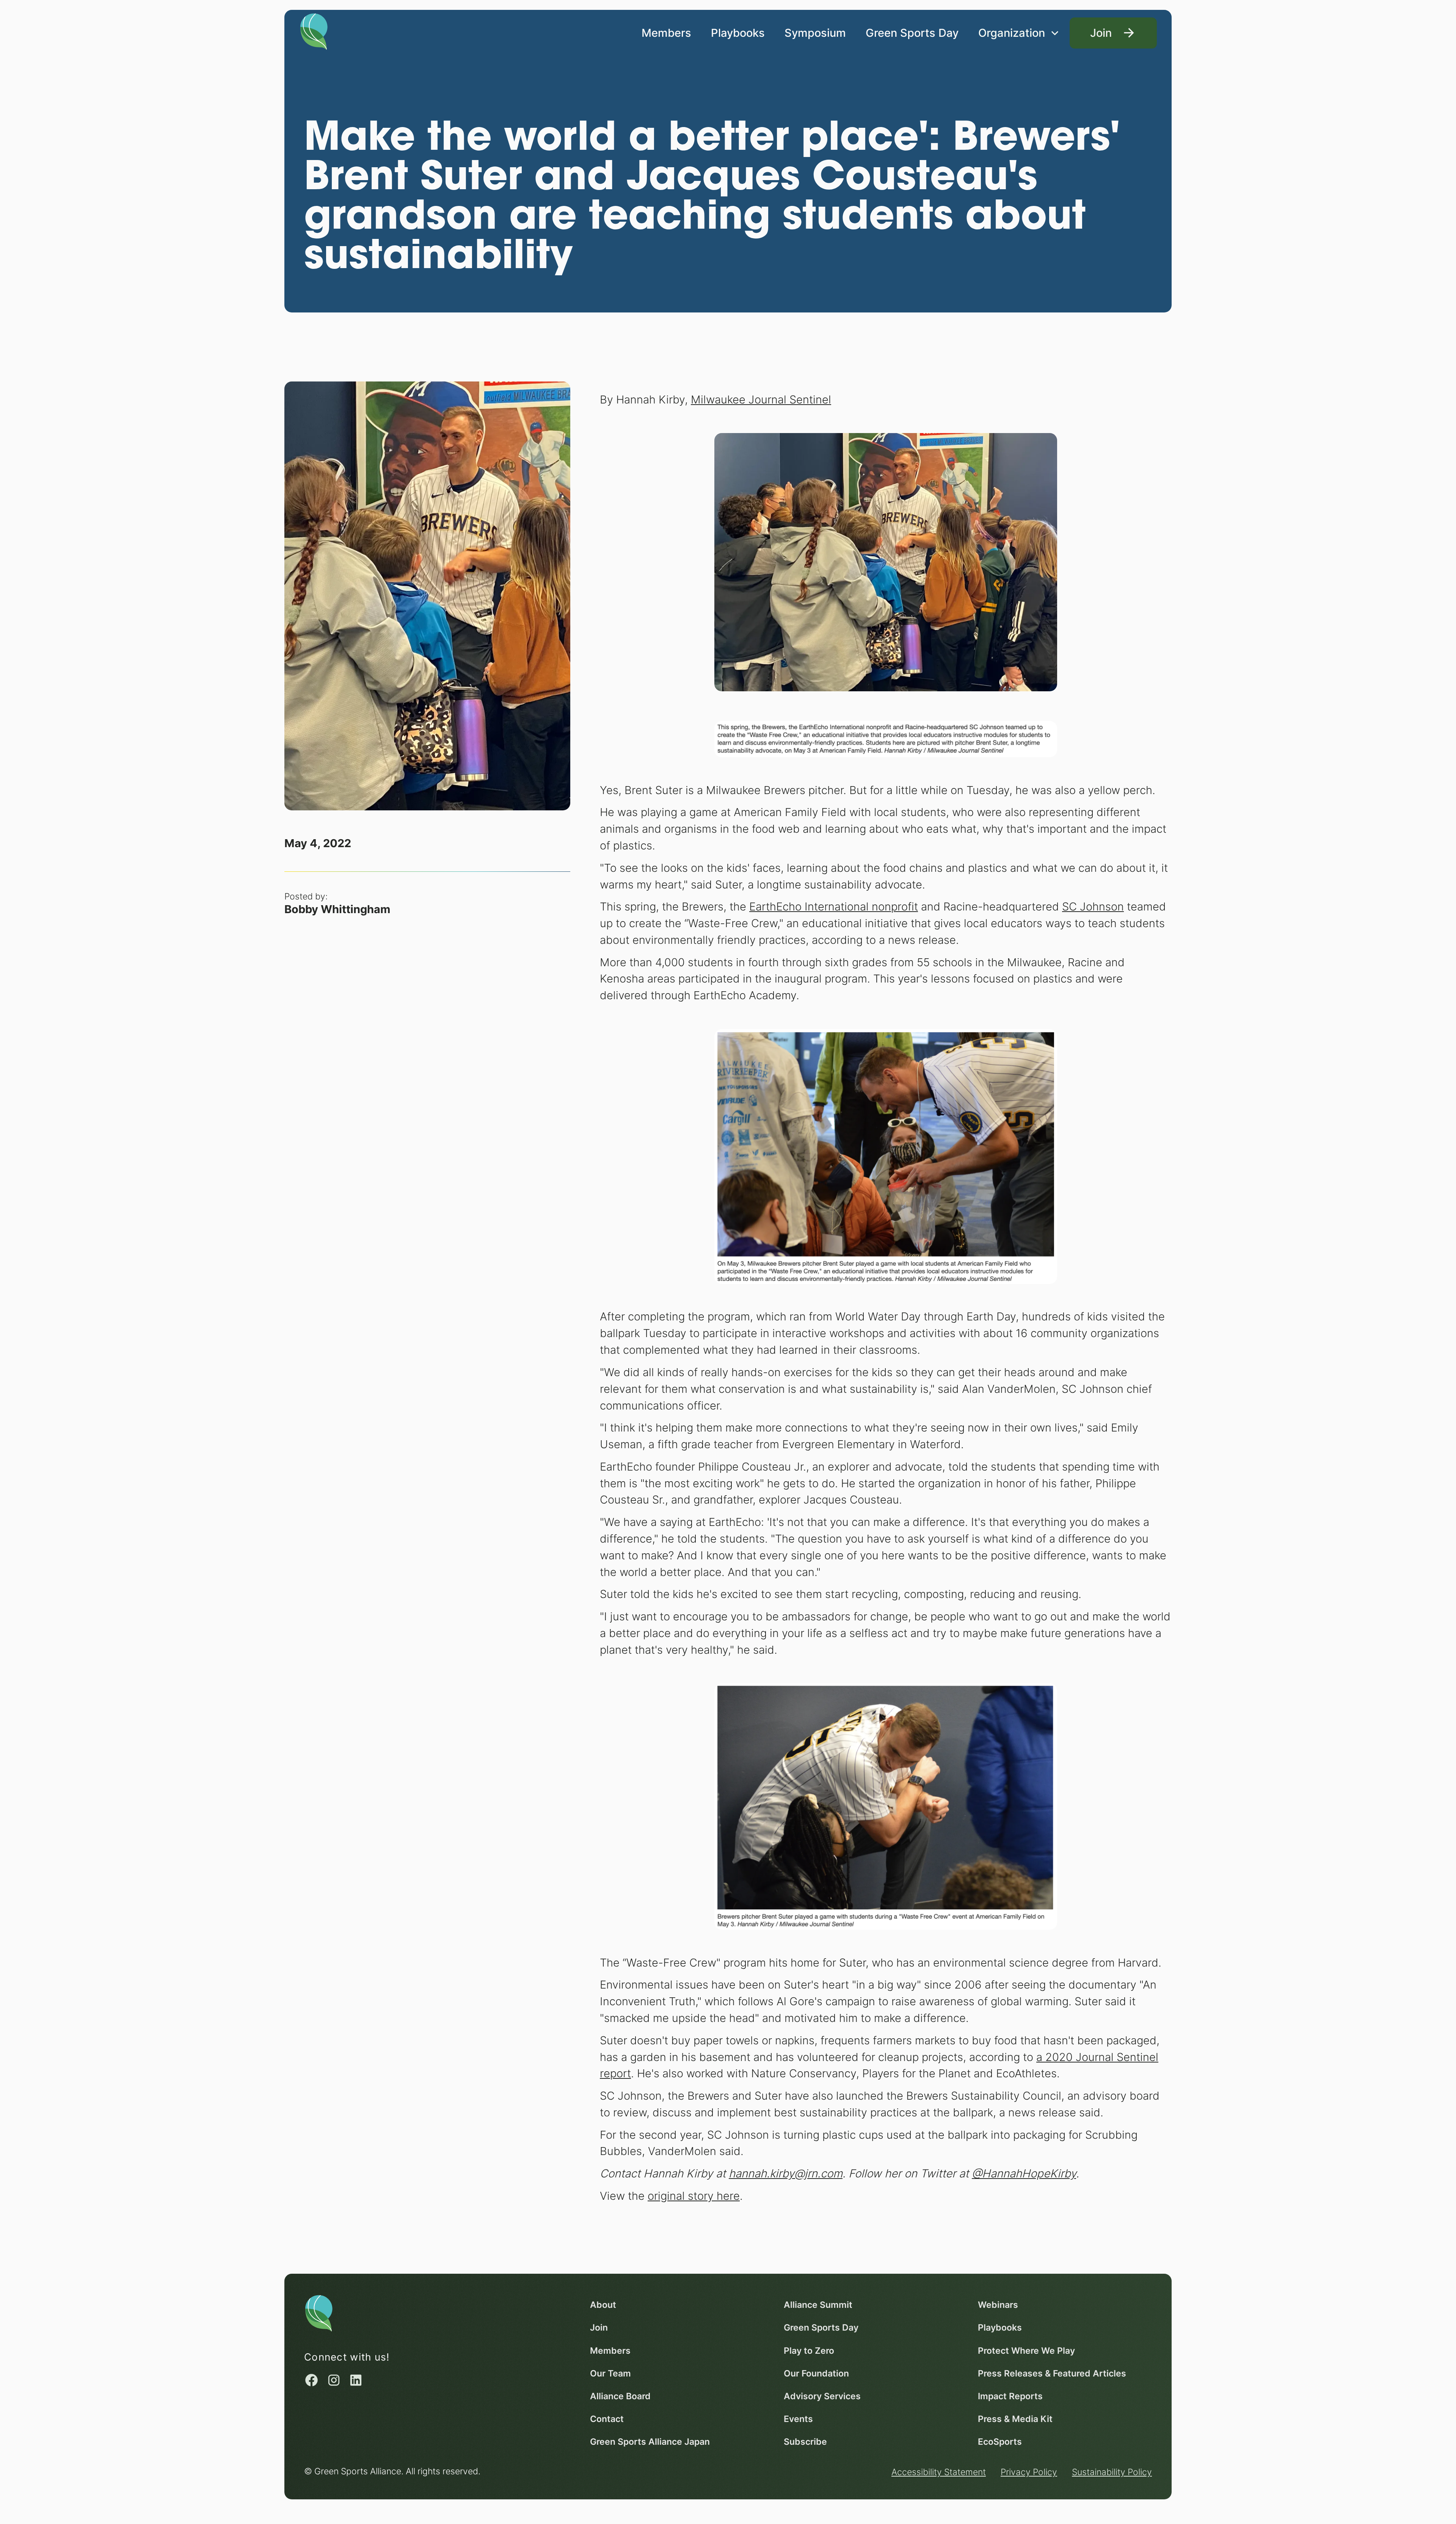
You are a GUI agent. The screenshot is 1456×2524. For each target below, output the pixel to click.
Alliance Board (620, 2396)
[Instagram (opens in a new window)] (334, 2380)
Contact (607, 2419)
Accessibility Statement (939, 2472)
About (603, 2305)
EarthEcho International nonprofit (834, 906)
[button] (1019, 33)
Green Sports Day (912, 33)
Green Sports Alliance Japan (650, 2442)
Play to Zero (809, 2351)
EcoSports (1000, 2442)
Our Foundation (816, 2373)
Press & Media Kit (1015, 2419)
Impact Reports (1010, 2396)
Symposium (815, 33)
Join (599, 2327)
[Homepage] (314, 31)
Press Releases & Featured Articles (1052, 2373)
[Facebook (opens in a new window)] (311, 2380)
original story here (694, 2196)
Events (798, 2419)
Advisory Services (822, 2396)
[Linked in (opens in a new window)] (356, 2380)
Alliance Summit (818, 2305)
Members (666, 33)
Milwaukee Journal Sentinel (761, 399)
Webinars (998, 2305)
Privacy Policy (1029, 2472)
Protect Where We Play (1026, 2351)
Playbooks (738, 33)
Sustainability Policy (1112, 2472)
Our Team (610, 2373)
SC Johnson (1093, 906)
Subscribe (805, 2442)
